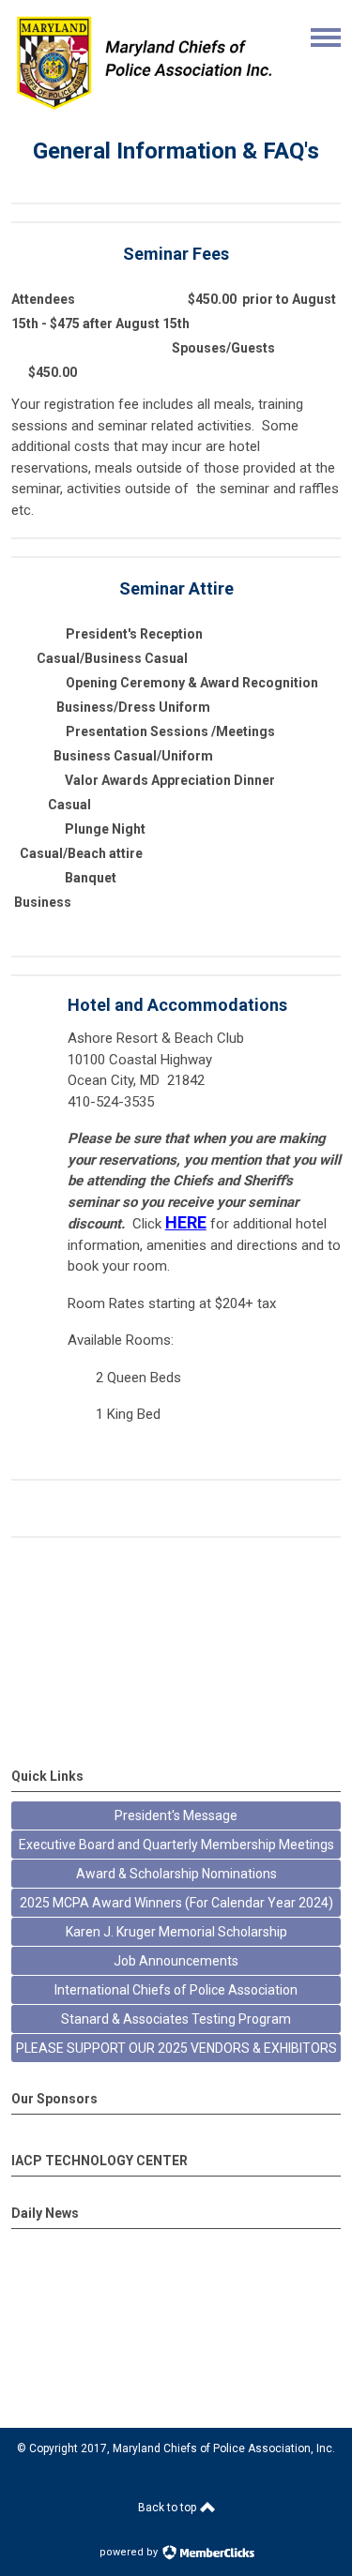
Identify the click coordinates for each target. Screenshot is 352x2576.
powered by (130, 2552)
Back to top (168, 2508)
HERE (186, 1222)
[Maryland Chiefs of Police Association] (143, 109)
